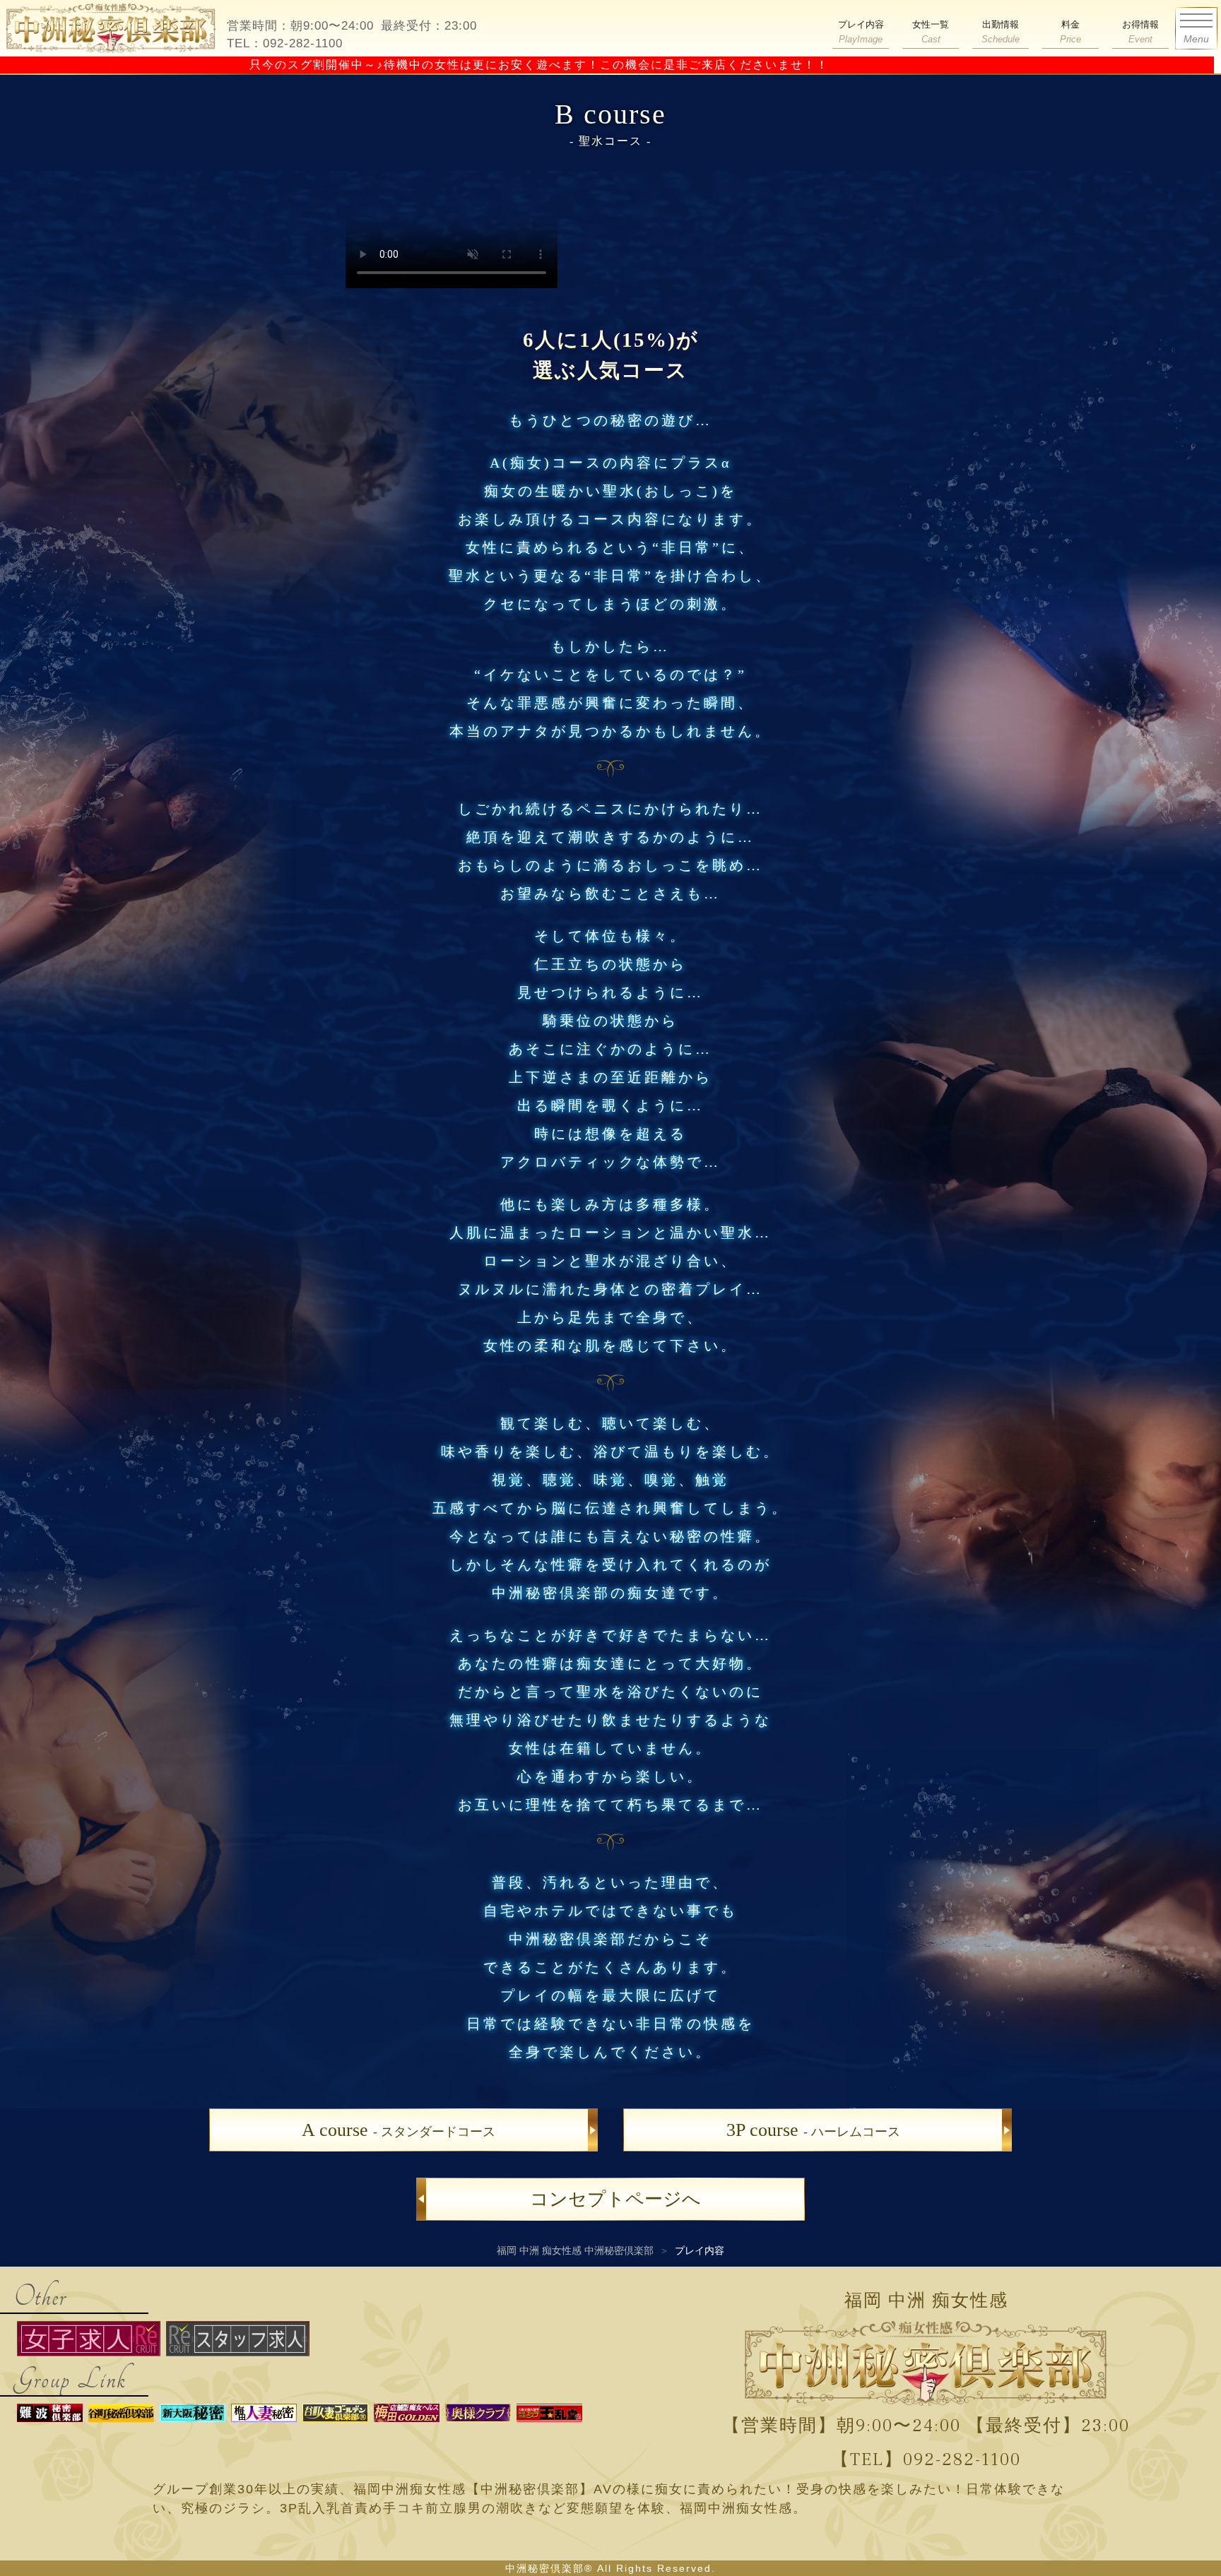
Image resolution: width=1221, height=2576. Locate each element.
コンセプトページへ (615, 2199)
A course (399, 2130)
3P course (813, 2130)
